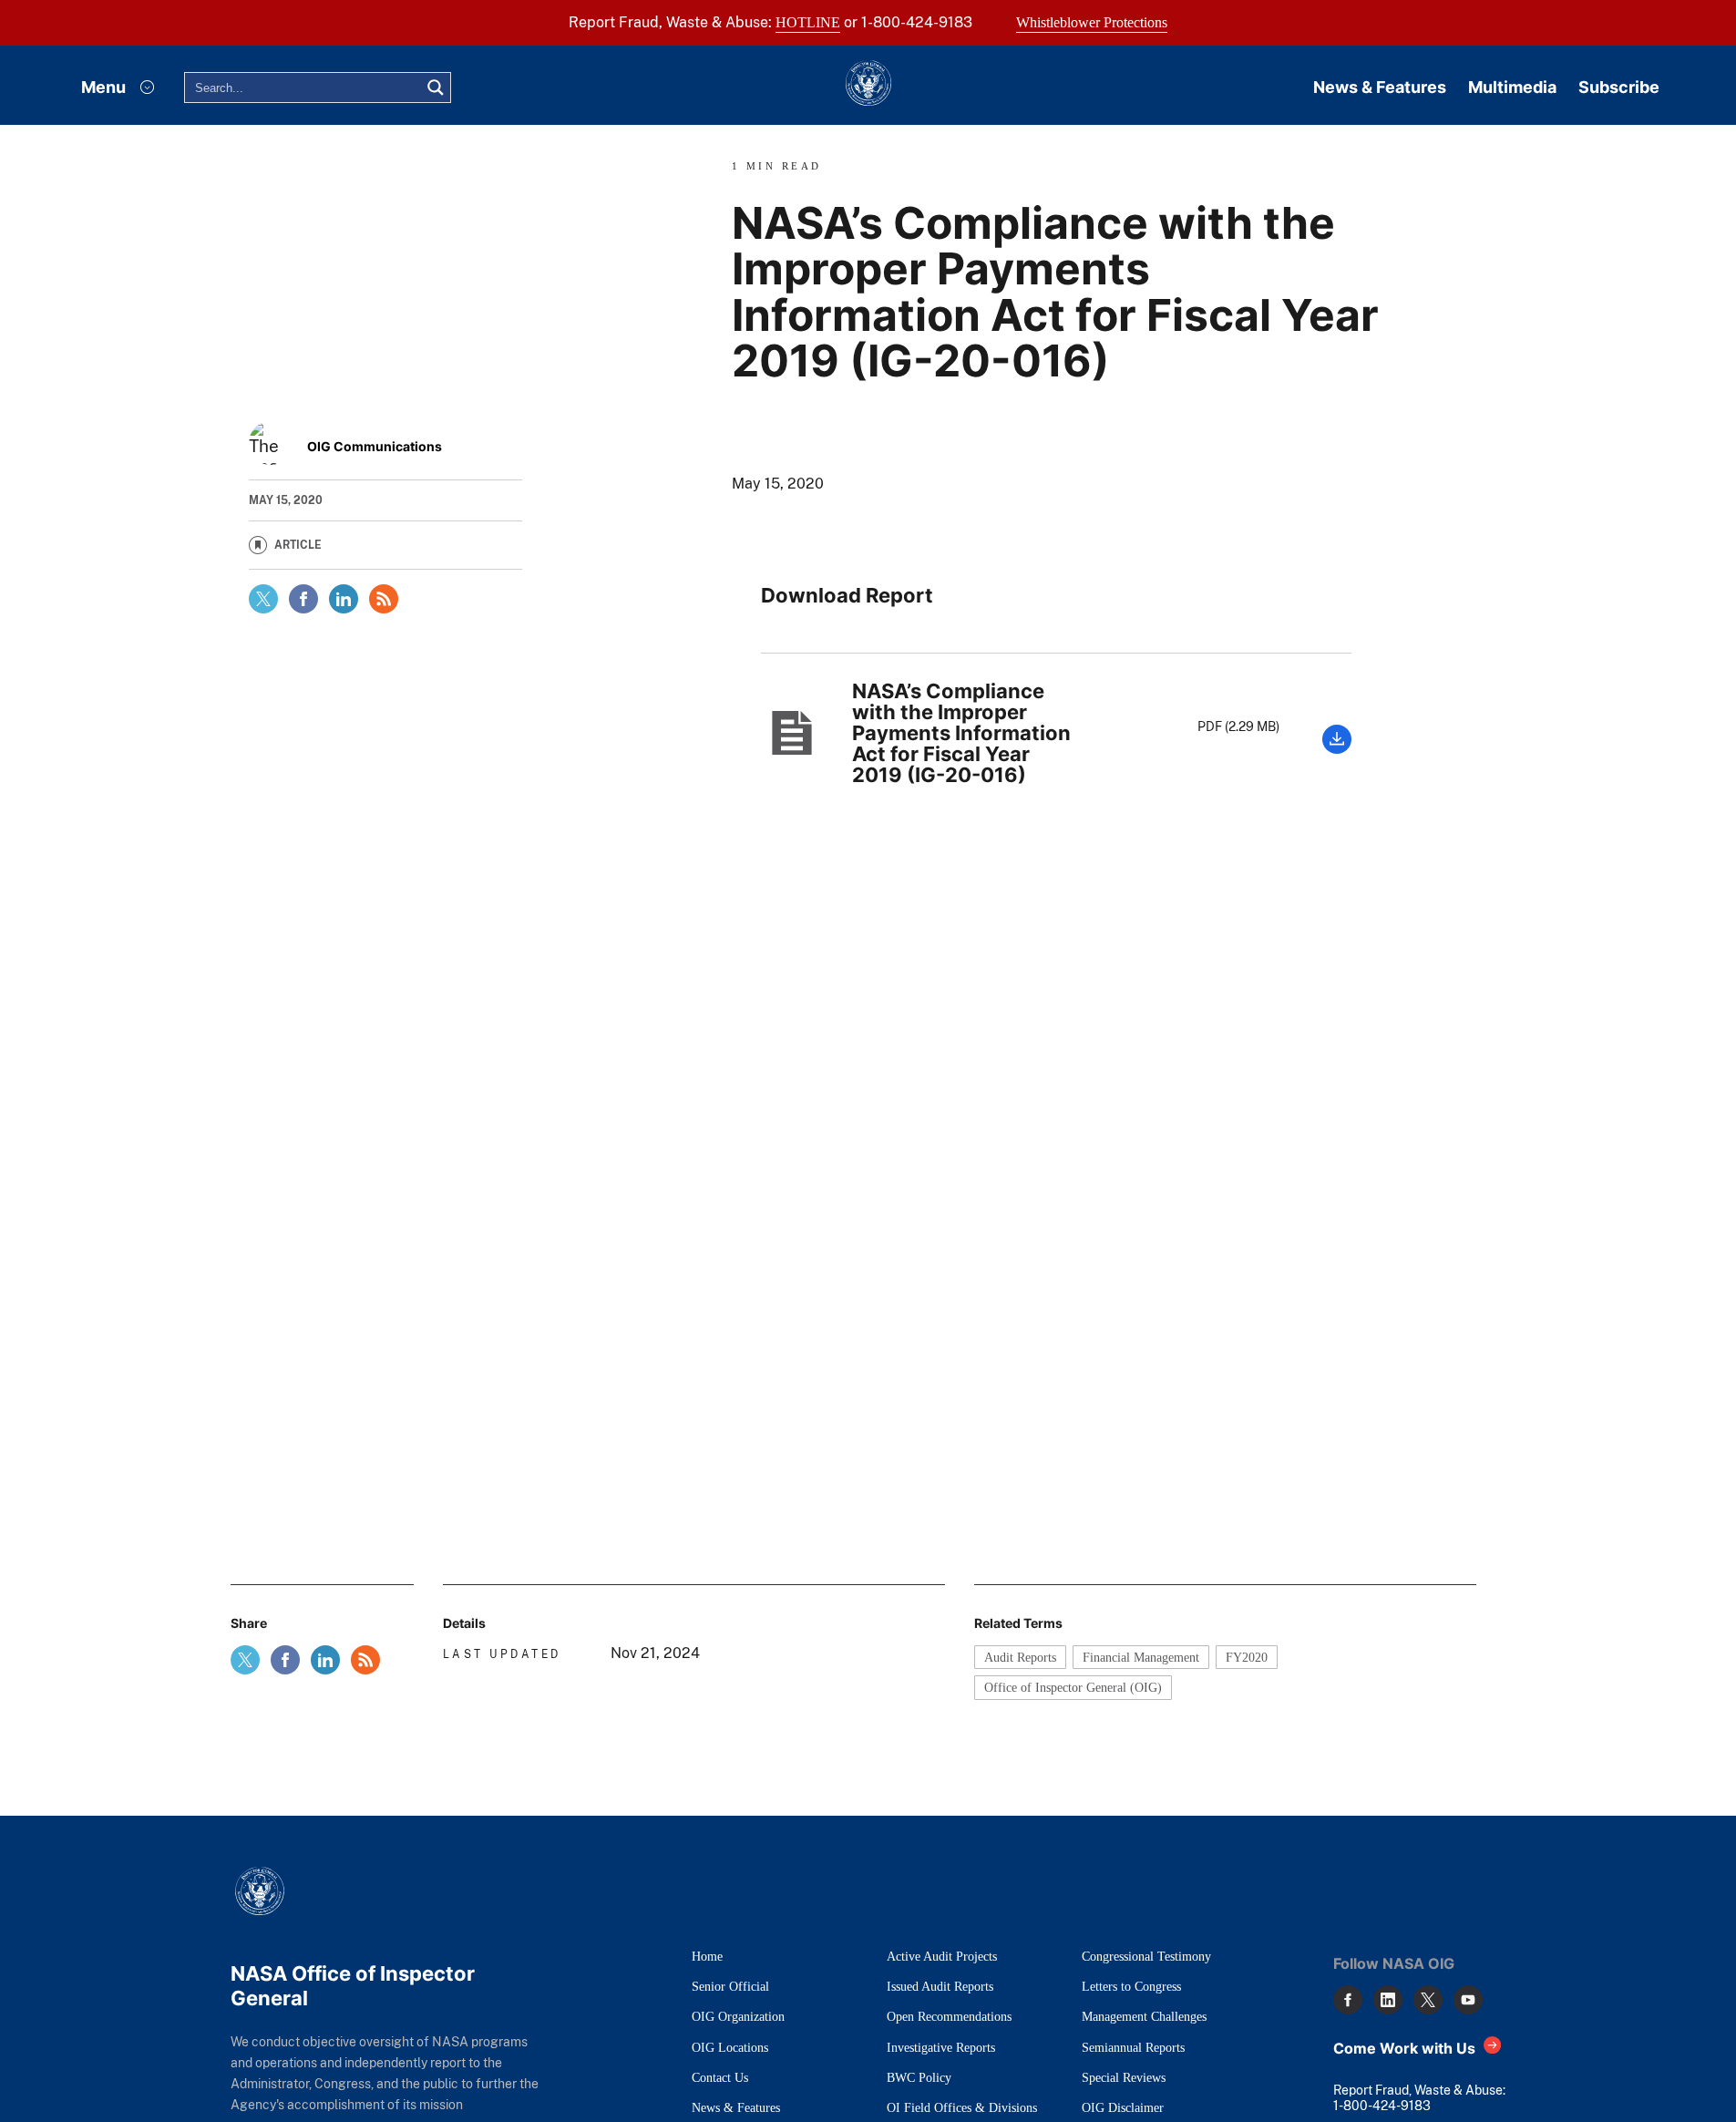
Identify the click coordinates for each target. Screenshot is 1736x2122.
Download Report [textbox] (847, 596)
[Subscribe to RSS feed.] (365, 1660)
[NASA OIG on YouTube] (1468, 2000)
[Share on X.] (263, 599)
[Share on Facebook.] (303, 599)
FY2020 (1247, 1657)
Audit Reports (1020, 1657)
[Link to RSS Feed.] (384, 599)
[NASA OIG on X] (1428, 2000)
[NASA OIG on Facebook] (1348, 2000)
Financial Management (1141, 1657)
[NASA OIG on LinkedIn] (1388, 2000)
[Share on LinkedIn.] (344, 599)
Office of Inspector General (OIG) (1073, 1687)
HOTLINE (808, 22)
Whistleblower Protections (1092, 22)
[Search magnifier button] (436, 88)
